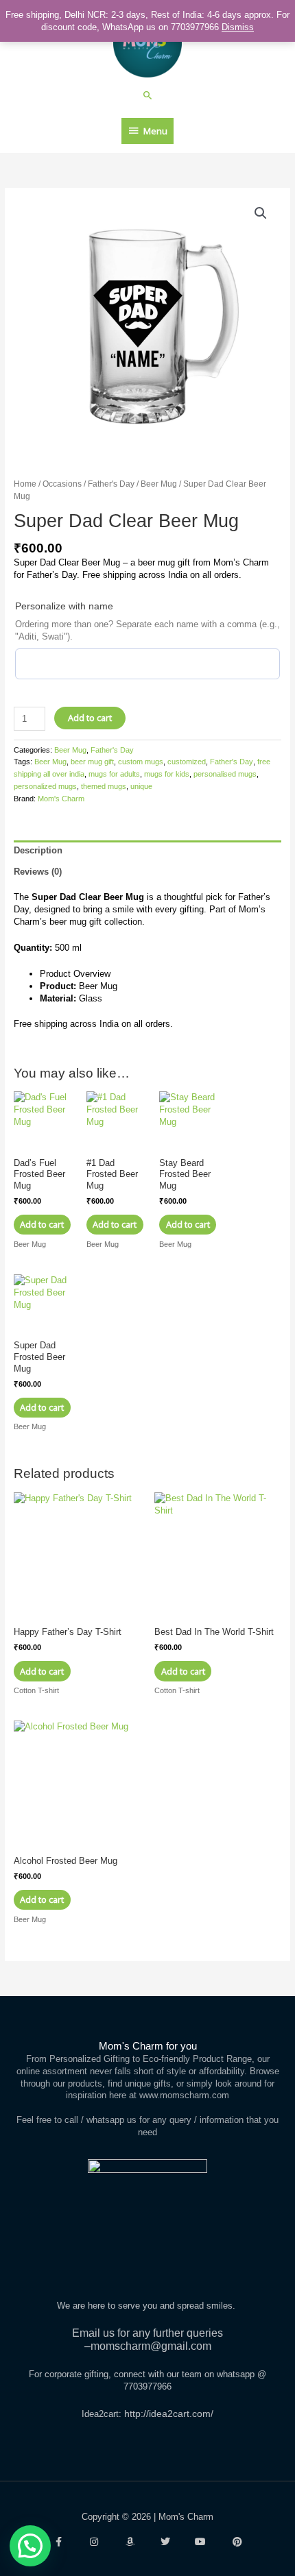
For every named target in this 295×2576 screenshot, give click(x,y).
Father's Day (111, 484)
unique (141, 786)
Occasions (62, 484)
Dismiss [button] (238, 27)
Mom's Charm (61, 799)
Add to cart (90, 718)
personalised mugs (225, 774)
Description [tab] (38, 850)
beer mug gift (92, 762)
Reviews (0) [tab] (38, 872)
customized (187, 762)
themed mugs (104, 786)
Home (25, 484)
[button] (148, 95)
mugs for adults (114, 774)
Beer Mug (159, 484)
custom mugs (141, 762)
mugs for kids (167, 774)
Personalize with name (64, 606)
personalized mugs (45, 786)
